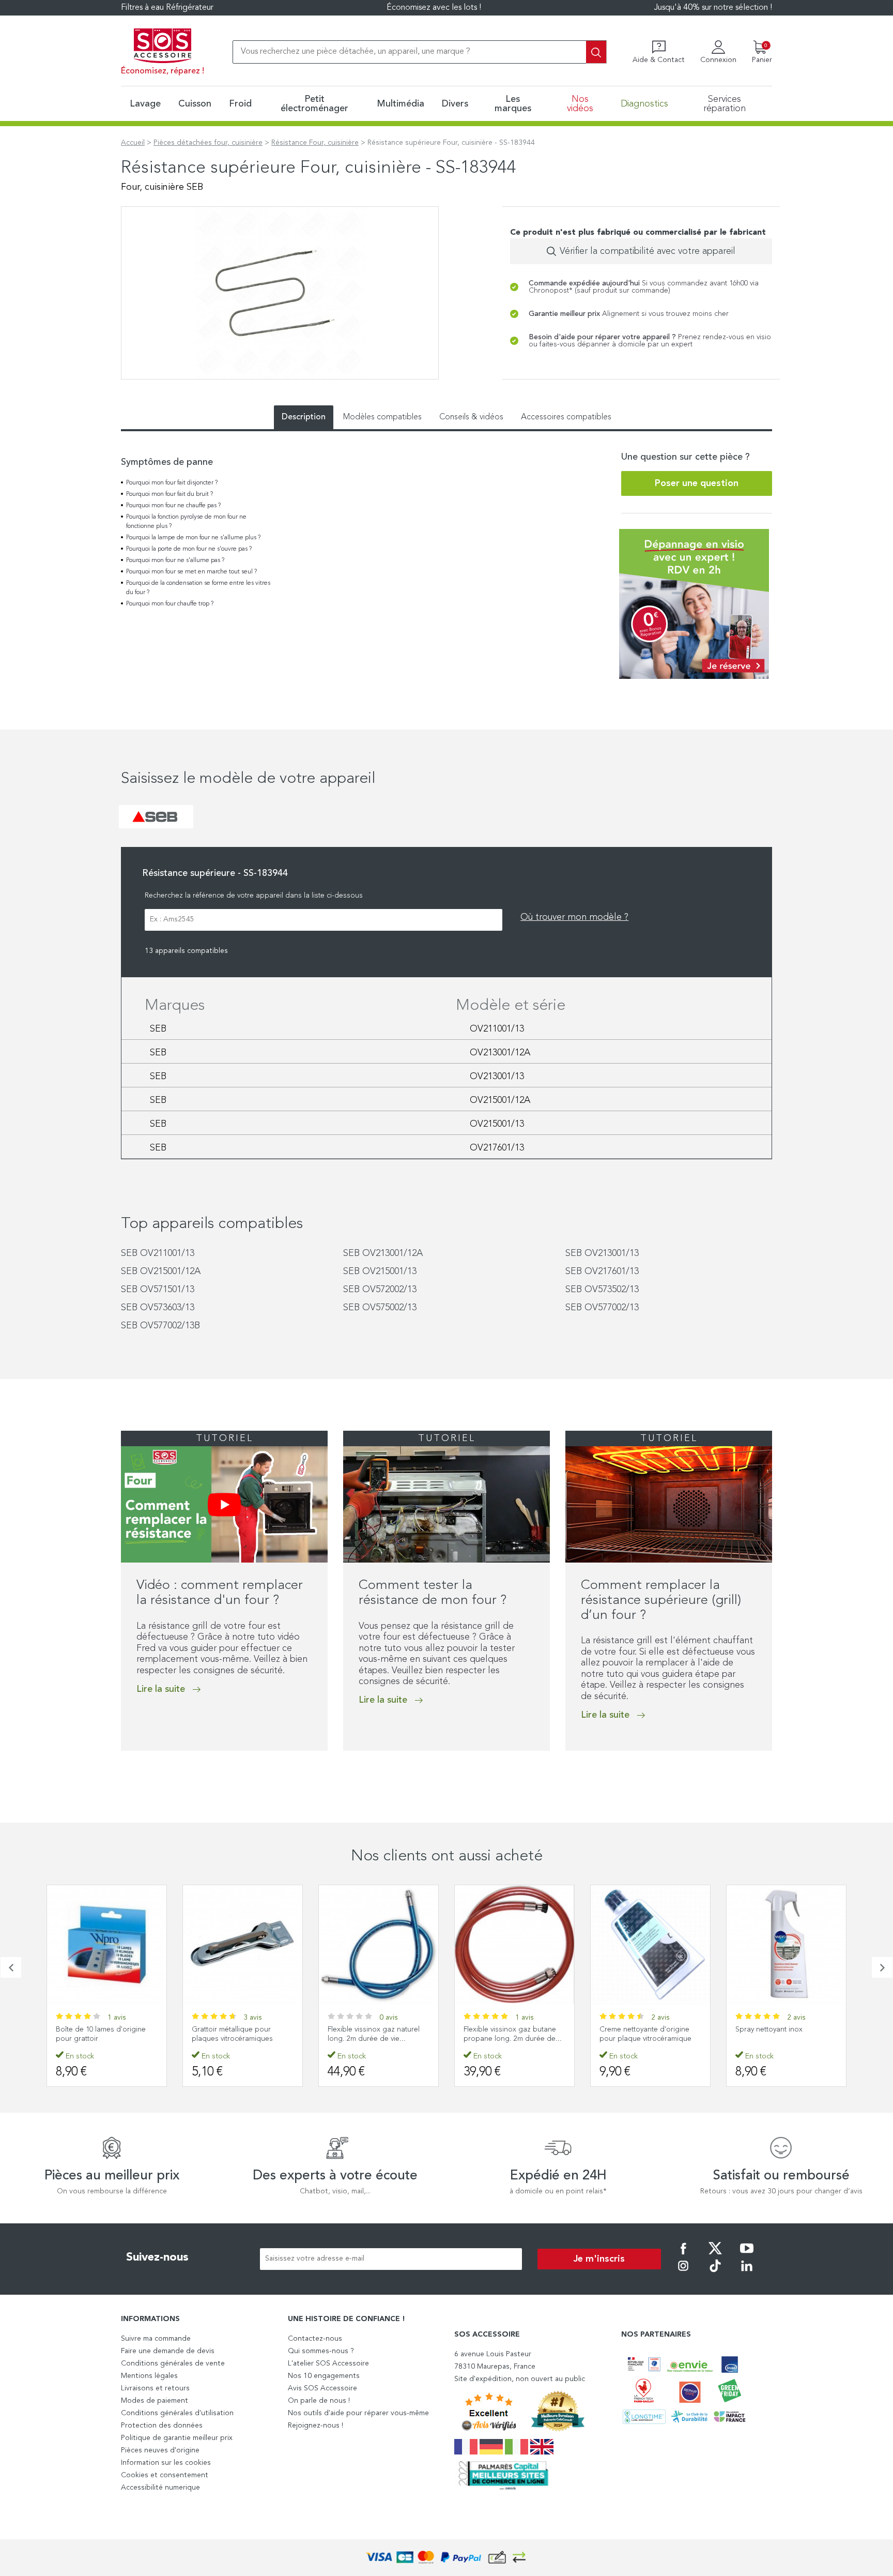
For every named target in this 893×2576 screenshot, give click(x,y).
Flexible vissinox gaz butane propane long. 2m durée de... (377, 2034)
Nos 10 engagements (324, 2376)
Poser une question (697, 483)
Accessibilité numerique (160, 2488)
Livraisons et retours (155, 2388)
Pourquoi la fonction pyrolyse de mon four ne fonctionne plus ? (186, 522)
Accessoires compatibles (566, 417)
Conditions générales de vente (173, 2363)
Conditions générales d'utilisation (177, 2413)
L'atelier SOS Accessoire (328, 2363)
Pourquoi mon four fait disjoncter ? (172, 483)
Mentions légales (149, 2376)
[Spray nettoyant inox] (650, 1945)
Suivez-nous (157, 2257)
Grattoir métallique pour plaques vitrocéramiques (96, 2034)
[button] (124, 1772)
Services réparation (725, 104)
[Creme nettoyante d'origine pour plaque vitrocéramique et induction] (514, 1945)
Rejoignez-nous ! (315, 2426)
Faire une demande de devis (168, 2351)
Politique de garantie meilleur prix (177, 2438)
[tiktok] (715, 2273)
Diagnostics (644, 104)
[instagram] (683, 2273)
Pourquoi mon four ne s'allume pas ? (175, 560)
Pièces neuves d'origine (160, 2450)
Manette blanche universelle (781, 2029)
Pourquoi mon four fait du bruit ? (170, 494)
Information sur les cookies (166, 2463)
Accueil (133, 143)
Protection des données (162, 2426)
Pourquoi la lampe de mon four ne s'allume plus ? (193, 538)
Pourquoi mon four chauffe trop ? (170, 604)
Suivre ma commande (156, 2339)
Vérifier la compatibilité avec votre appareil (648, 251)
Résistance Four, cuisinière (315, 143)
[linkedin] (747, 2273)
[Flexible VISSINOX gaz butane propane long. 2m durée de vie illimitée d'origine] (379, 1945)
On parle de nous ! (319, 2401)
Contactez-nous (315, 2339)
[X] (715, 2255)
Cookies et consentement (165, 2475)
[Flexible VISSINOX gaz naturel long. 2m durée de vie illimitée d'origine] (243, 1945)
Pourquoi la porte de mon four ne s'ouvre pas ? (189, 549)
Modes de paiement (155, 2401)
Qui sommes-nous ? (321, 2351)
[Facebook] (683, 2255)
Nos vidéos (580, 104)
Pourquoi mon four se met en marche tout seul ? (191, 572)
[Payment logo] (446, 2558)
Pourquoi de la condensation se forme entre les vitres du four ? (198, 588)
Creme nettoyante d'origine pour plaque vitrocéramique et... (510, 2039)
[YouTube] (747, 2255)
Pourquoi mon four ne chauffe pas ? (173, 506)
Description (304, 417)
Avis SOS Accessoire (322, 2388)
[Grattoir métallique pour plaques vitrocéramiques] (107, 1945)
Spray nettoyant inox (633, 2029)
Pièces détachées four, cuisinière (208, 143)
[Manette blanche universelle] (786, 1945)
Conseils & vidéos (471, 417)
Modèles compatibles (382, 417)
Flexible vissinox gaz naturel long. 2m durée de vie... (238, 2034)
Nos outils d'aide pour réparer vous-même (358, 2413)
